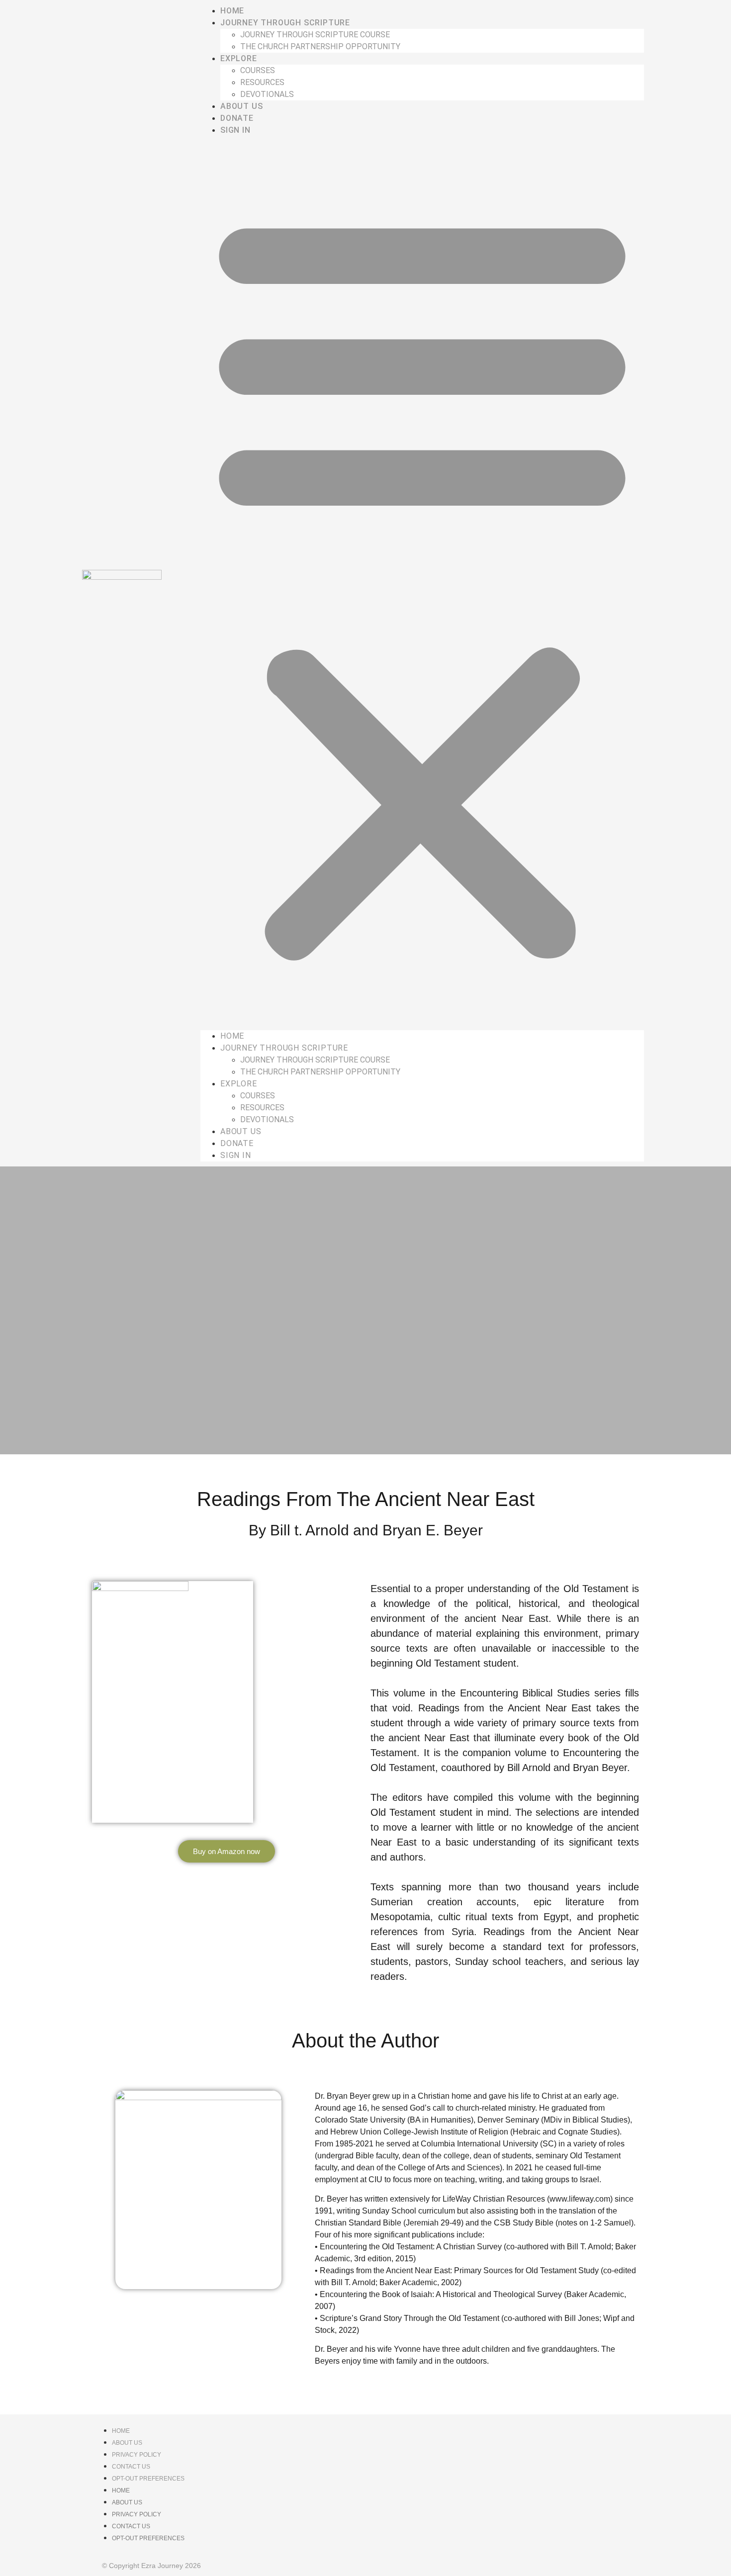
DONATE (237, 118)
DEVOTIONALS (267, 94)
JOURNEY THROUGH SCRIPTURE (285, 23)
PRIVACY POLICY (137, 2455)
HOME (232, 11)
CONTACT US (131, 2467)
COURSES (258, 70)
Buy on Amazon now (227, 1851)
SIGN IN (235, 130)
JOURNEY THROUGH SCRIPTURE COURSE (315, 35)
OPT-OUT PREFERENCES (148, 2479)
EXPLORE (239, 58)
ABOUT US (241, 106)
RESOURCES (262, 82)
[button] (422, 583)
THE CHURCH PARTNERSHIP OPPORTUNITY (320, 46)
